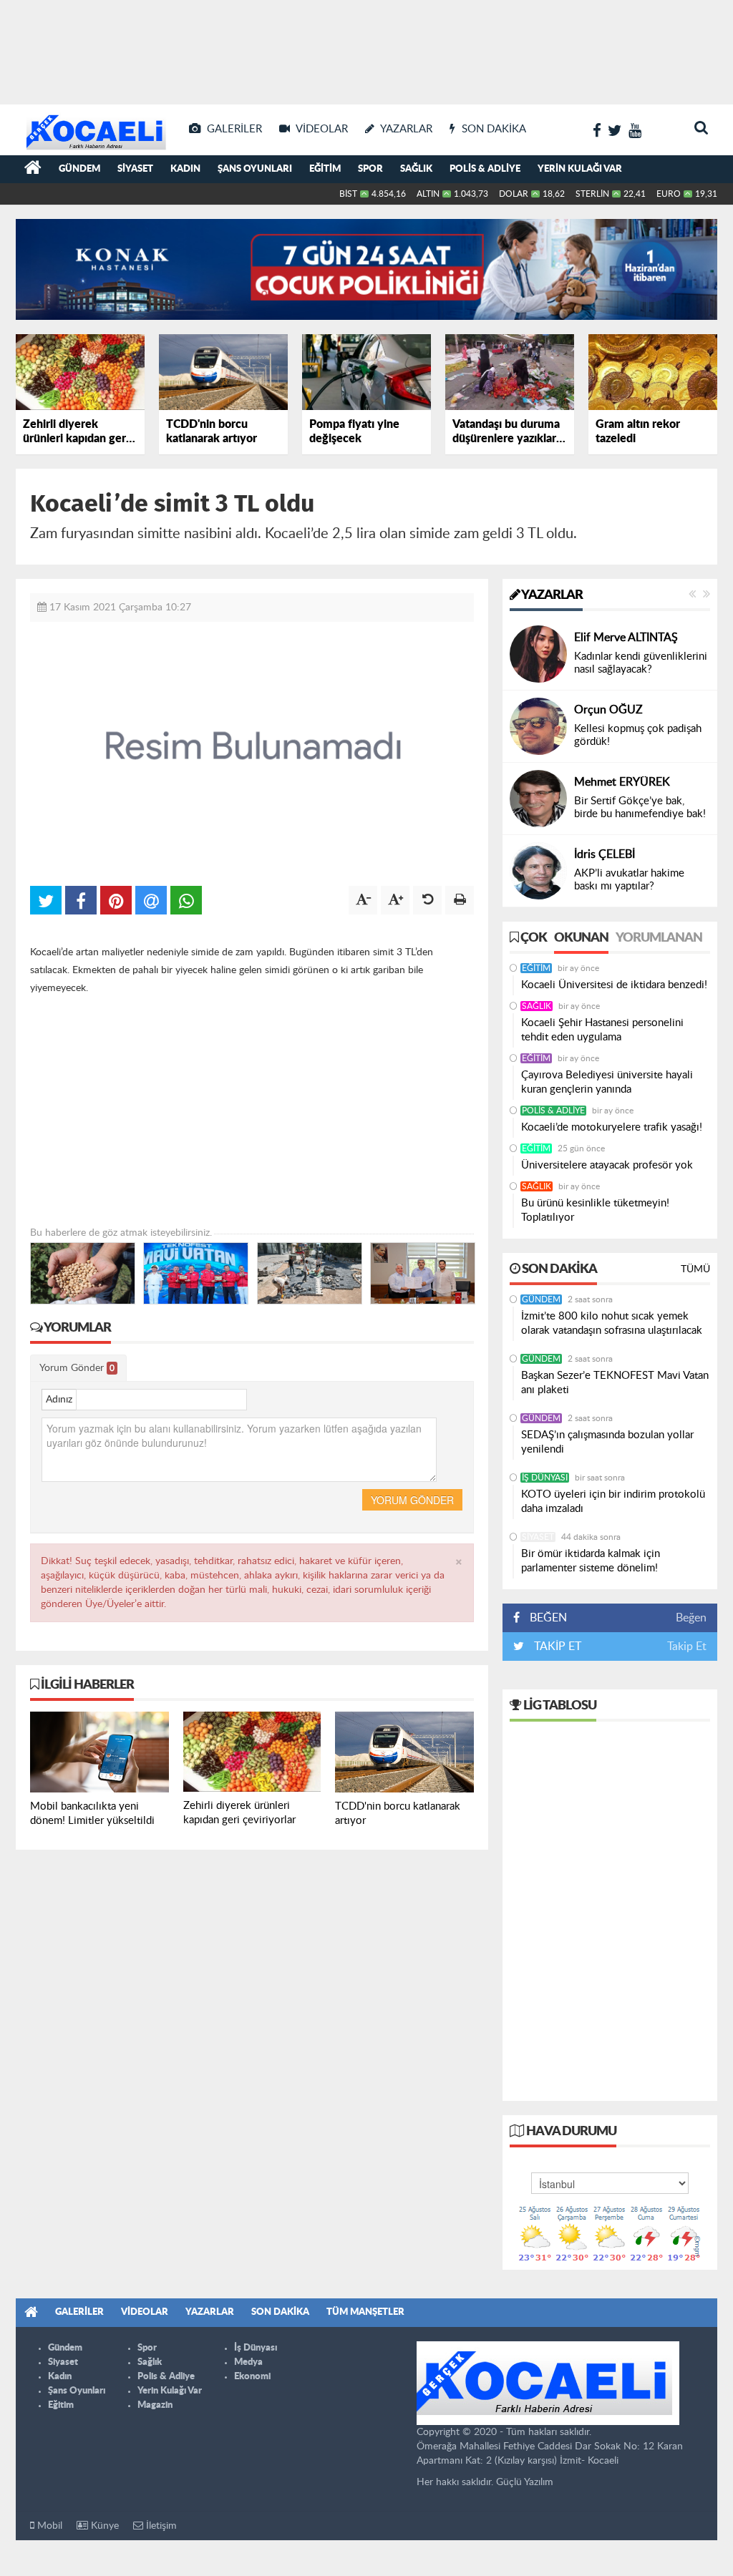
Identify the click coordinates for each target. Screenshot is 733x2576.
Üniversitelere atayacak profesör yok (607, 1165)
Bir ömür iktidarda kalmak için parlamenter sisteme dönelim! (591, 1561)
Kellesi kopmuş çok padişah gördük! (638, 735)
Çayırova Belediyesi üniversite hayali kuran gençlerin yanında (607, 1082)
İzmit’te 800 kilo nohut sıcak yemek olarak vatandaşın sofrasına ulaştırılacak (612, 1323)
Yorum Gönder (77, 1368)
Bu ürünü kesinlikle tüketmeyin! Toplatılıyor (595, 1210)
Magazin (155, 2405)
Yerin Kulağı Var (580, 169)
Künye (103, 2526)
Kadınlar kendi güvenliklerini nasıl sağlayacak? (641, 663)
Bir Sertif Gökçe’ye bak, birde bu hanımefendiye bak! (640, 808)
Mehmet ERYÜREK (622, 782)
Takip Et (687, 1646)
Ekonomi (252, 2377)
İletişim (160, 2526)
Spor (370, 169)
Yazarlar (551, 595)
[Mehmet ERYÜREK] (538, 799)
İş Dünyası (545, 1478)
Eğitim (325, 169)
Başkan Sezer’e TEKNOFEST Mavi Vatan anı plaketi (615, 1383)
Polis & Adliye (485, 169)
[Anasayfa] (33, 170)
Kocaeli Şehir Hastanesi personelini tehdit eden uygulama (602, 1030)
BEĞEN (548, 1618)
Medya (248, 2362)
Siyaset (135, 169)
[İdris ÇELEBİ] (538, 871)
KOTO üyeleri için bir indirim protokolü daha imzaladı (613, 1502)
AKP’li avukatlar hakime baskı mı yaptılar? (629, 880)
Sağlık (416, 169)
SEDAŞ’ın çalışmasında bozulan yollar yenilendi (607, 1442)
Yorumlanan (659, 938)
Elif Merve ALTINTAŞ (626, 638)
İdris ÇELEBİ (605, 854)
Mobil (48, 2526)
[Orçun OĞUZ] (538, 726)
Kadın (185, 169)
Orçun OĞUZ (608, 710)
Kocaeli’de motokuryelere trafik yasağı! (612, 1127)
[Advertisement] (366, 50)
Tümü (695, 1269)
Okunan (581, 938)
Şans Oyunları (255, 169)
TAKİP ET (556, 1646)
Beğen (691, 1618)
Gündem (79, 169)
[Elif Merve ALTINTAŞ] (538, 654)
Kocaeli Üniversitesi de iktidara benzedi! (614, 985)
